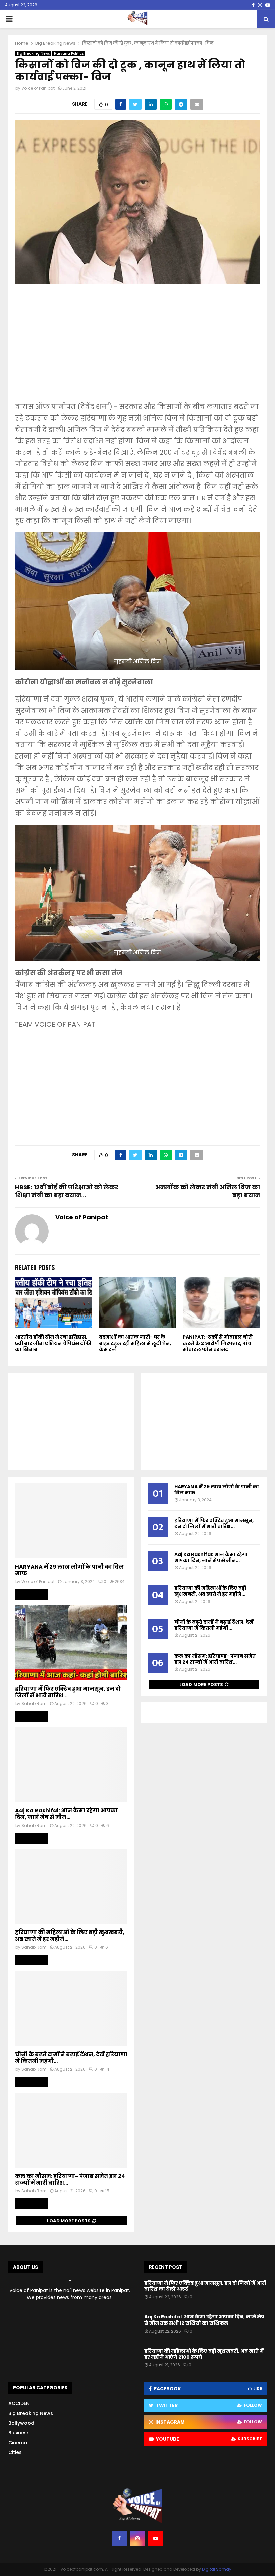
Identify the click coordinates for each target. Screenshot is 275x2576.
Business (19, 2433)
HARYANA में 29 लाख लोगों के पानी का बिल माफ (69, 1570)
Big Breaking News (33, 53)
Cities (15, 2452)
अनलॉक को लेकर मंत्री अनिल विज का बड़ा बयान (207, 1191)
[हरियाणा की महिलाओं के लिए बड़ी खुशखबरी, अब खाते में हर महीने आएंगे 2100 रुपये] (71, 1886)
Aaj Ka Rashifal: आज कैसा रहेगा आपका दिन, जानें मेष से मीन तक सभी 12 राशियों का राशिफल (204, 2320)
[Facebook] (119, 2538)
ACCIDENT (20, 2403)
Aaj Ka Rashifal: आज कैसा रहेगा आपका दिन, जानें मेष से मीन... (66, 1814)
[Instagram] (137, 2538)
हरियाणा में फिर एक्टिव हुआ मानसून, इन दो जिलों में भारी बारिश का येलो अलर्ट (205, 2286)
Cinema (18, 2443)
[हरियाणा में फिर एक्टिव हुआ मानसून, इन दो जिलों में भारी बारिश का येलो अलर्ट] (71, 1643)
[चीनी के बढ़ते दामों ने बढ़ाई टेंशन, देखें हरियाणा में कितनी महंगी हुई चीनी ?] (71, 2008)
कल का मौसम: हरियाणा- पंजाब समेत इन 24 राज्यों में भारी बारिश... (70, 2179)
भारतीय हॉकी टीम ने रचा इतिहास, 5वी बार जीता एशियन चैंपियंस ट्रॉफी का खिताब (53, 1343)
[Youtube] (156, 2538)
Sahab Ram (34, 1704)
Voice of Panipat (38, 88)
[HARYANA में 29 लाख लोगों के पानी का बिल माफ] (71, 1521)
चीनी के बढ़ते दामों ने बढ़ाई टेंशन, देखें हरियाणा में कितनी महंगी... (71, 2058)
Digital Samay (217, 2569)
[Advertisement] (137, 347)
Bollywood (21, 2423)
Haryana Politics (69, 53)
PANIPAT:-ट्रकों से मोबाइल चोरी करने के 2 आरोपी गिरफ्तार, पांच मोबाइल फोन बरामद (218, 1343)
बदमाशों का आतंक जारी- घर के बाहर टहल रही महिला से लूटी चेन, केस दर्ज (135, 1343)
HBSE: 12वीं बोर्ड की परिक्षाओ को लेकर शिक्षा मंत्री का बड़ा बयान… (67, 1191)
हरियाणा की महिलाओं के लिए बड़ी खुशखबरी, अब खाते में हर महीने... (70, 1936)
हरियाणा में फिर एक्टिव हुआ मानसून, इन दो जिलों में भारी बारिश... (68, 1692)
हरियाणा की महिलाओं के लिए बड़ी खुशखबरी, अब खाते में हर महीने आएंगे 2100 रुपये (204, 2354)
